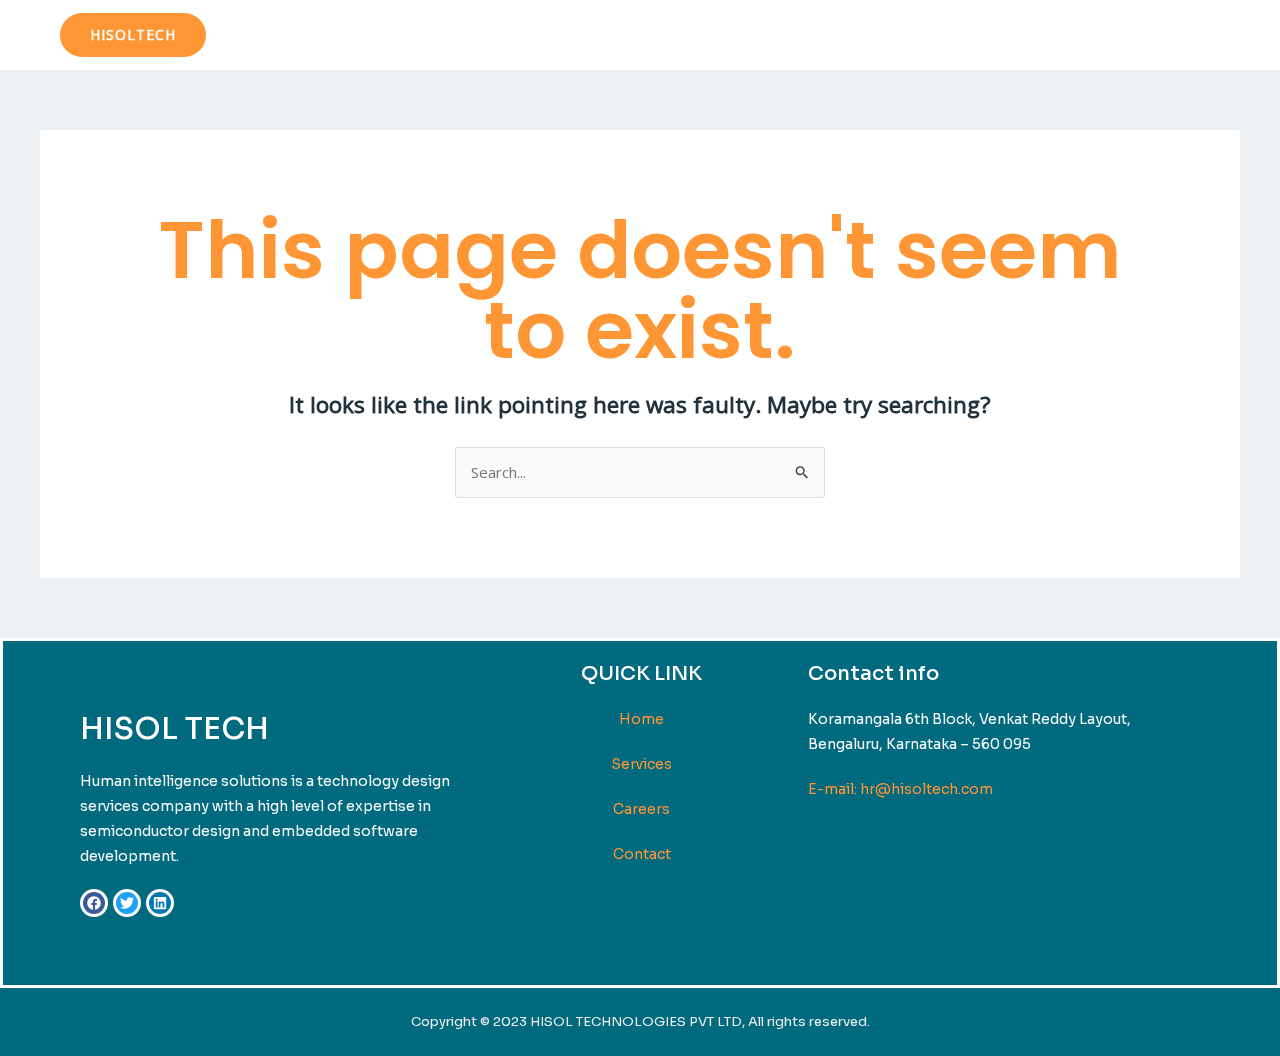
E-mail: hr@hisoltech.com (900, 789)
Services (961, 34)
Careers (641, 809)
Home (872, 34)
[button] (133, 35)
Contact (1185, 34)
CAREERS (1081, 34)
